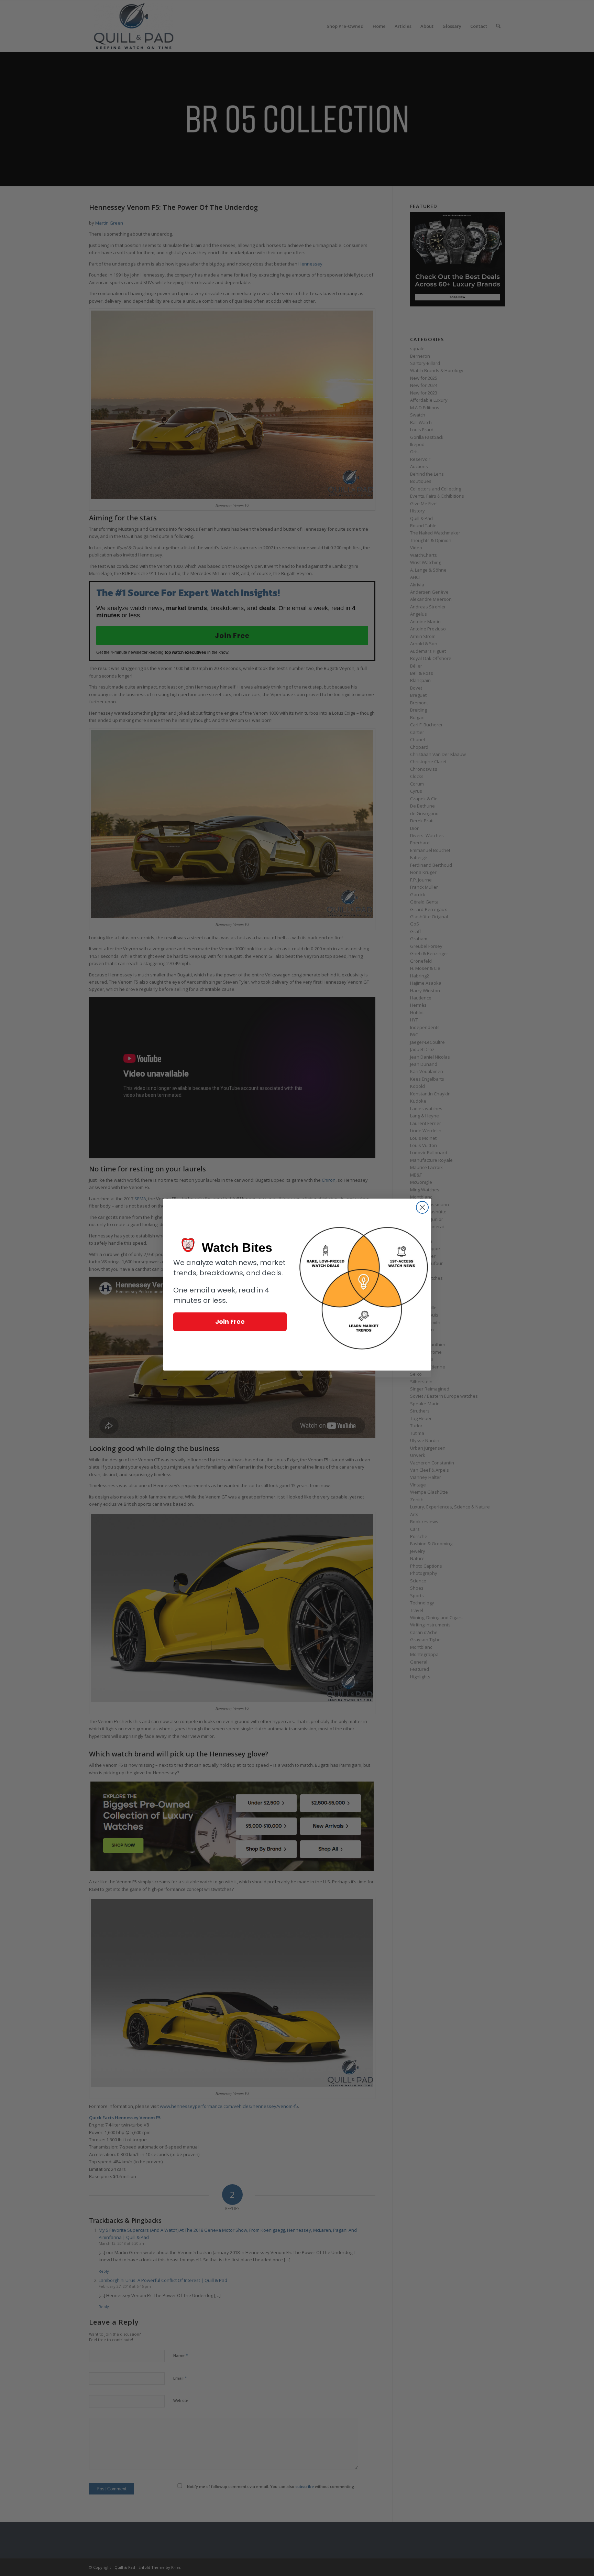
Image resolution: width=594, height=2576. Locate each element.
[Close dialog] (422, 1207)
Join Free (230, 1322)
